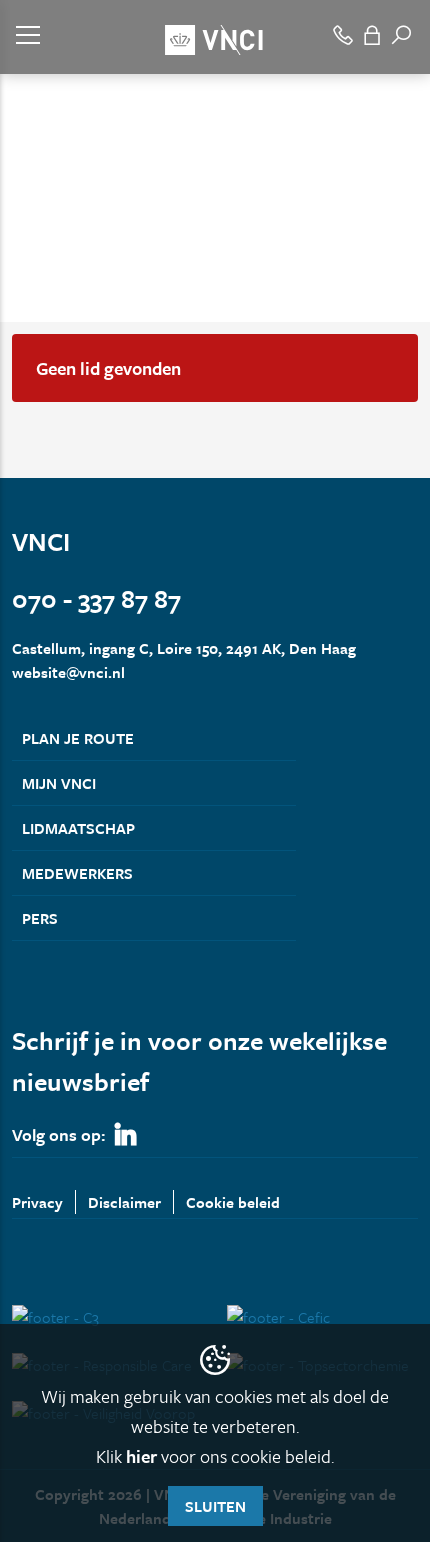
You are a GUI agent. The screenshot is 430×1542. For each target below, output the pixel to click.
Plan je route (78, 738)
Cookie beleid (233, 1202)
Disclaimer (124, 1202)
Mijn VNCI (59, 783)
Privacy (37, 1202)
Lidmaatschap (78, 828)
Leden (83, 218)
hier (141, 1456)
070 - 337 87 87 (96, 598)
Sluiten (215, 1506)
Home (30, 218)
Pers (40, 918)
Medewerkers (77, 873)
